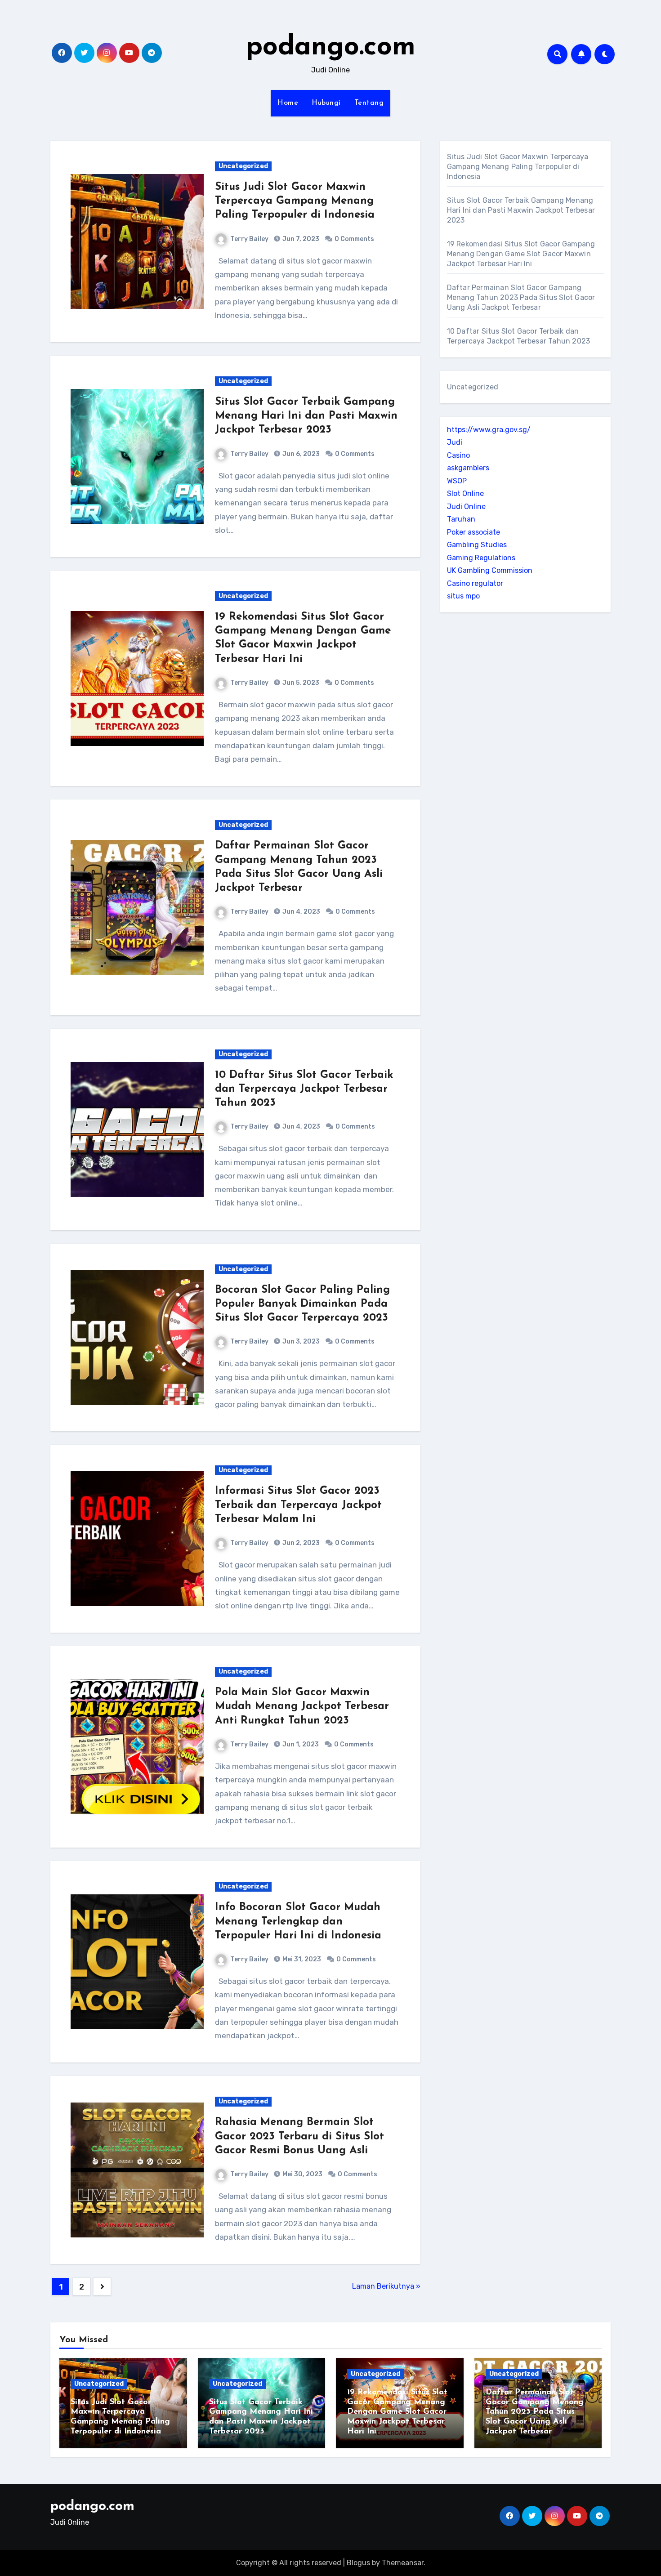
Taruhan (461, 519)
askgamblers (468, 468)
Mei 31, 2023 (301, 1959)
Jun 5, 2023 (300, 683)
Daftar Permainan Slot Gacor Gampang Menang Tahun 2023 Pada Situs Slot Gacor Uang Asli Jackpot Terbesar (521, 297)
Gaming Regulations (481, 558)
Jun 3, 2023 (300, 1342)
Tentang (369, 103)
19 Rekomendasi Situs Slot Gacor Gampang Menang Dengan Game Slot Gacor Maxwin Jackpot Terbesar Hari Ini (521, 254)
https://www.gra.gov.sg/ (489, 430)
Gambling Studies (477, 545)
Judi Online (466, 507)
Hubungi (326, 103)
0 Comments (354, 239)
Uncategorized (243, 166)
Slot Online (465, 493)
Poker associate (473, 532)
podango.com (331, 48)
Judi (455, 442)
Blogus (358, 2563)
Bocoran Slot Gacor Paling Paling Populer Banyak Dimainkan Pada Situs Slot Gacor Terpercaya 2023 (302, 1304)
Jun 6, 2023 (300, 454)
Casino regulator (475, 583)
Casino (458, 455)
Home (288, 103)
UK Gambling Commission (490, 570)
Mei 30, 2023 (302, 2174)
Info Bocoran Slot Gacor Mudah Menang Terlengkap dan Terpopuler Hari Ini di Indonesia (298, 1921)
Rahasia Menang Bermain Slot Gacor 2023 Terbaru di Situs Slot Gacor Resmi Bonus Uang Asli (299, 2136)
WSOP (457, 481)
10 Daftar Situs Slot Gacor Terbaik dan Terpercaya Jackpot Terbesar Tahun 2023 (304, 1089)
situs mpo (463, 596)
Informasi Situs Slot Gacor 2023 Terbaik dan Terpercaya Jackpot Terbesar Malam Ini (298, 1505)
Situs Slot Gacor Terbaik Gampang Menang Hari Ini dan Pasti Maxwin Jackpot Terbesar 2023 (306, 416)
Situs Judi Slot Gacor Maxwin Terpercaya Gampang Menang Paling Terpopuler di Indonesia (295, 201)
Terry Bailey (249, 239)
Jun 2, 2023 (300, 1543)
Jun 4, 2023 (301, 912)
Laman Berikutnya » (386, 2286)
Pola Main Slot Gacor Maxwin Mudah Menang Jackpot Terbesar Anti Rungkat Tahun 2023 (302, 1706)
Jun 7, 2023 (300, 239)
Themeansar (403, 2563)
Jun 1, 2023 (300, 1744)
